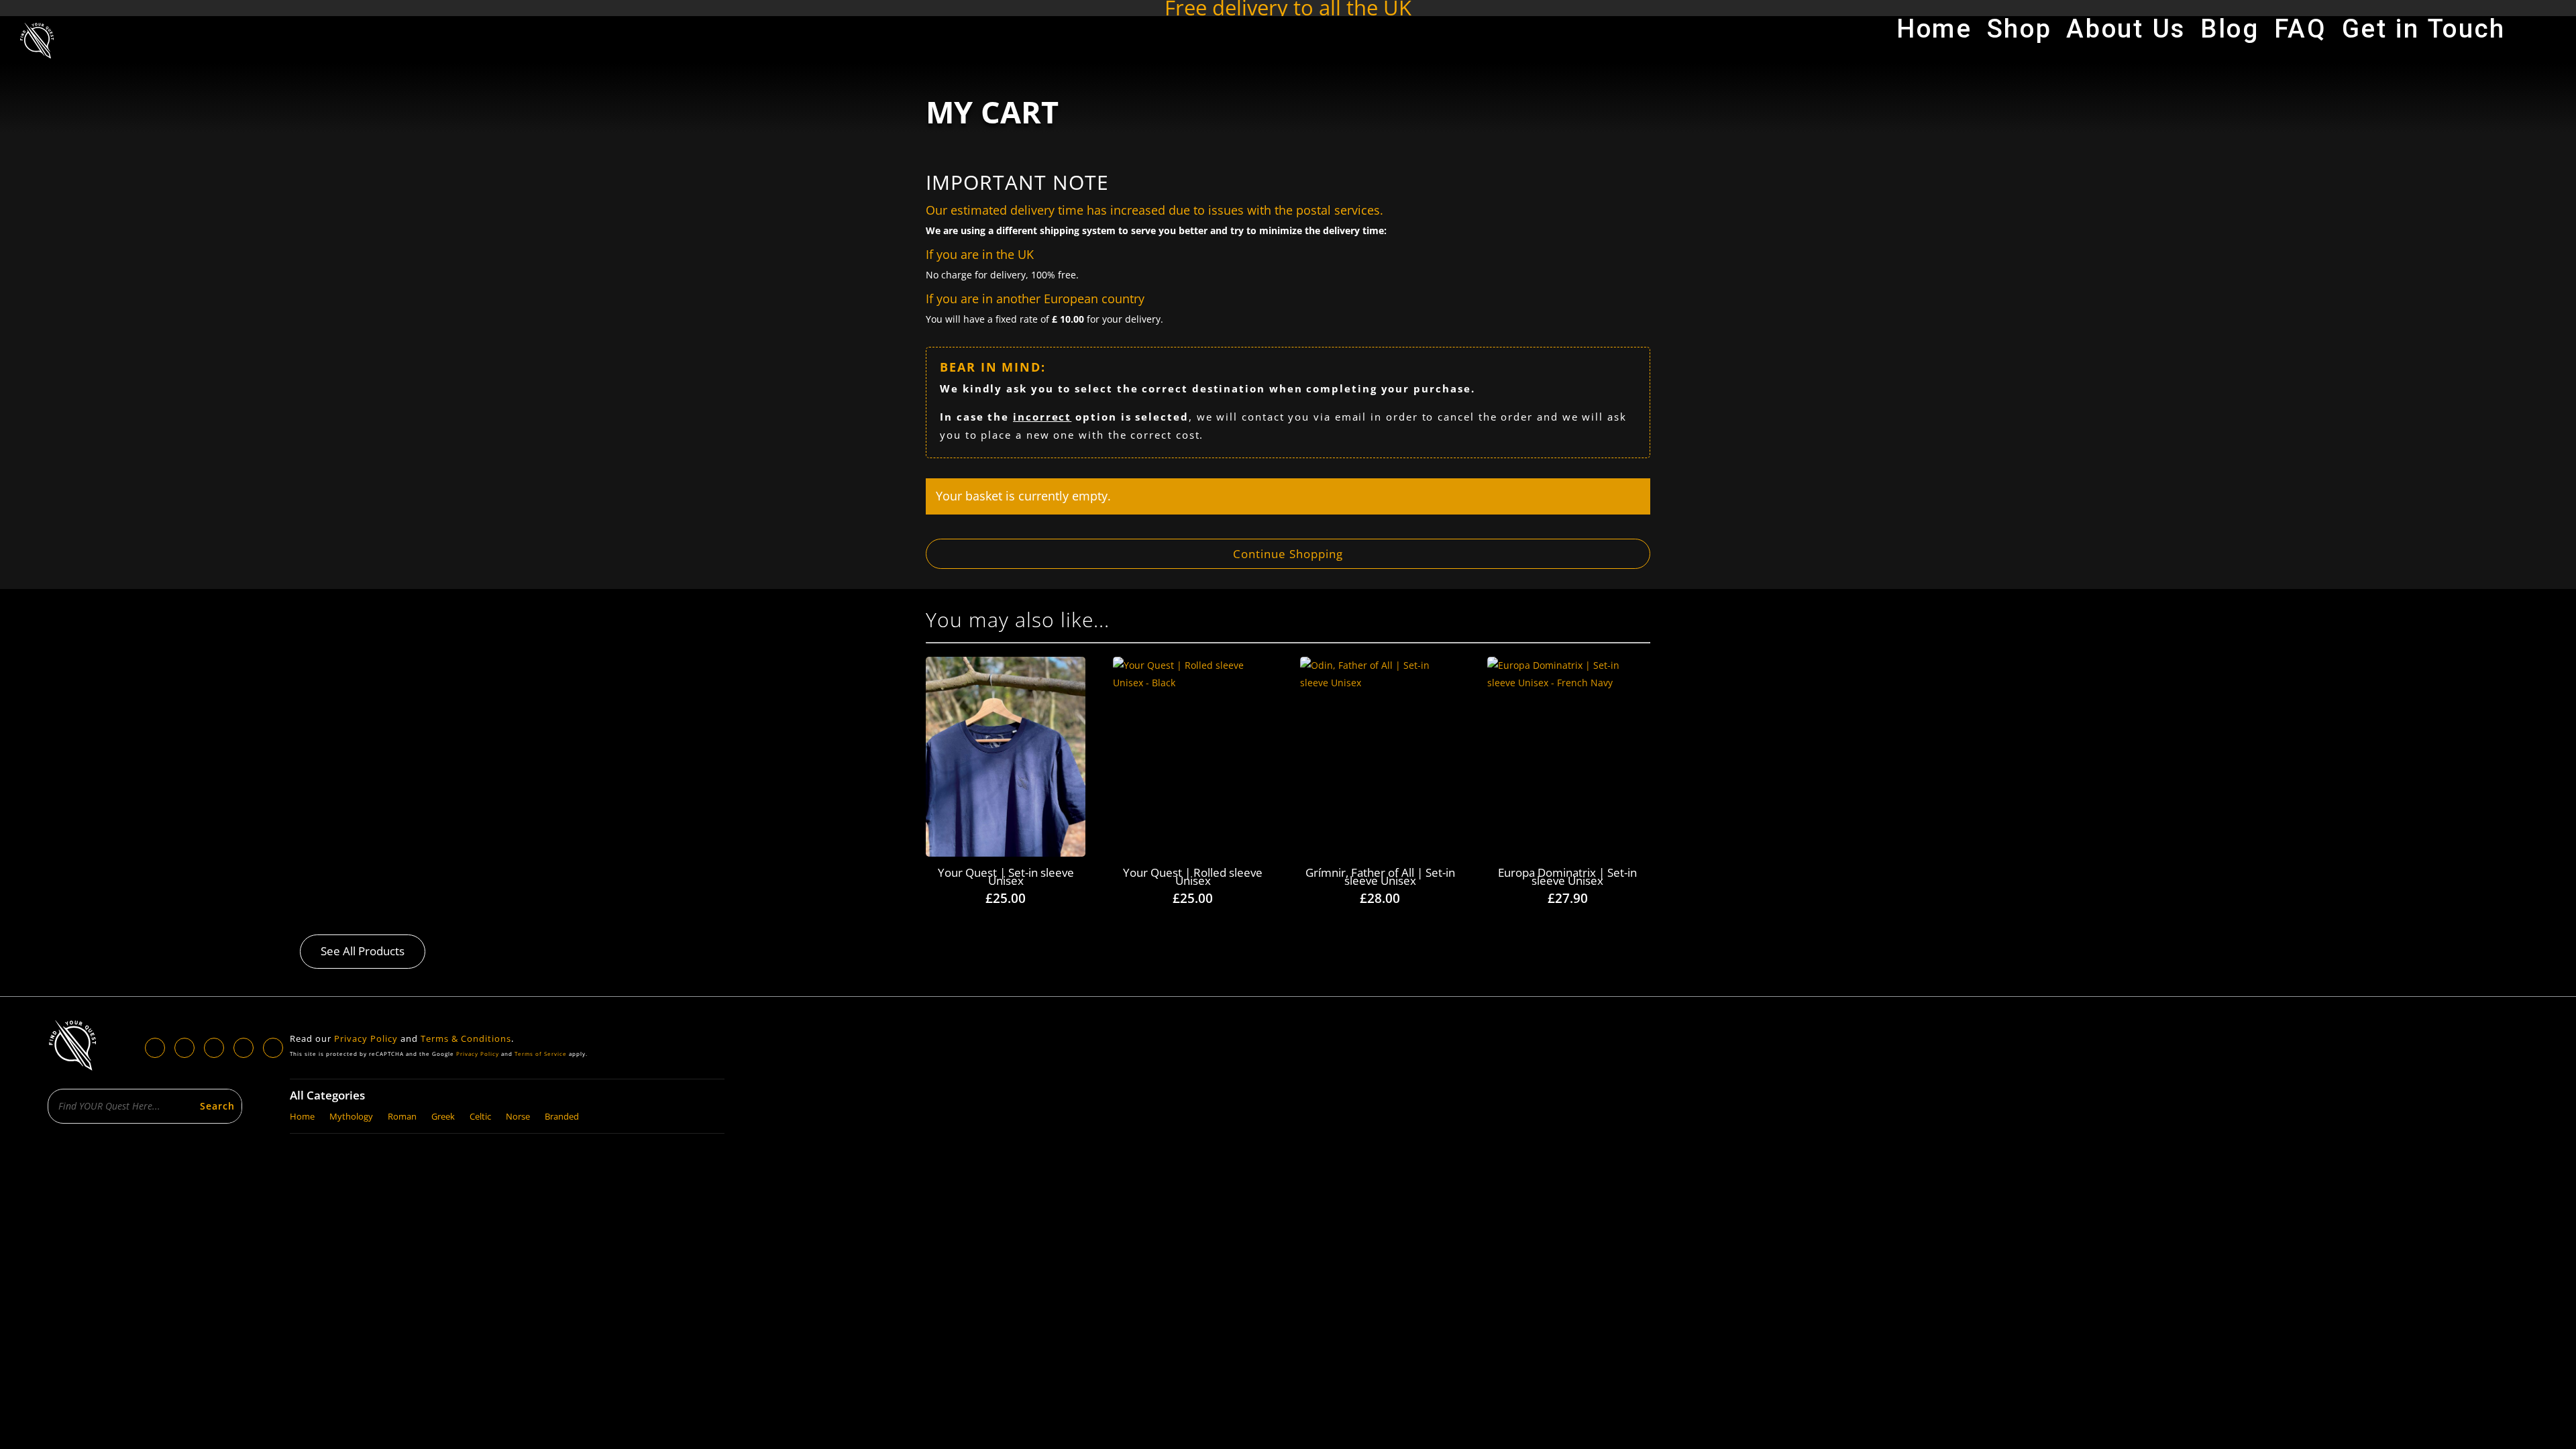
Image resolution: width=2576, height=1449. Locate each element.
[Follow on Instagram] (214, 1048)
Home (1934, 34)
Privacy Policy (366, 1038)
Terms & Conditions (466, 1038)
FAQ (2301, 34)
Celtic (480, 1115)
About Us (2126, 34)
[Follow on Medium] (273, 1048)
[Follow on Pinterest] (244, 1048)
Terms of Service (541, 1054)
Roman (402, 1115)
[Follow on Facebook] (155, 1048)
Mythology (351, 1115)
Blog (2230, 34)
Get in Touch (2424, 34)
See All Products (363, 951)
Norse (518, 1115)
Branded (562, 1115)
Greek (443, 1115)
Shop (2020, 34)
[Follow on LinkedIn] (184, 1048)
